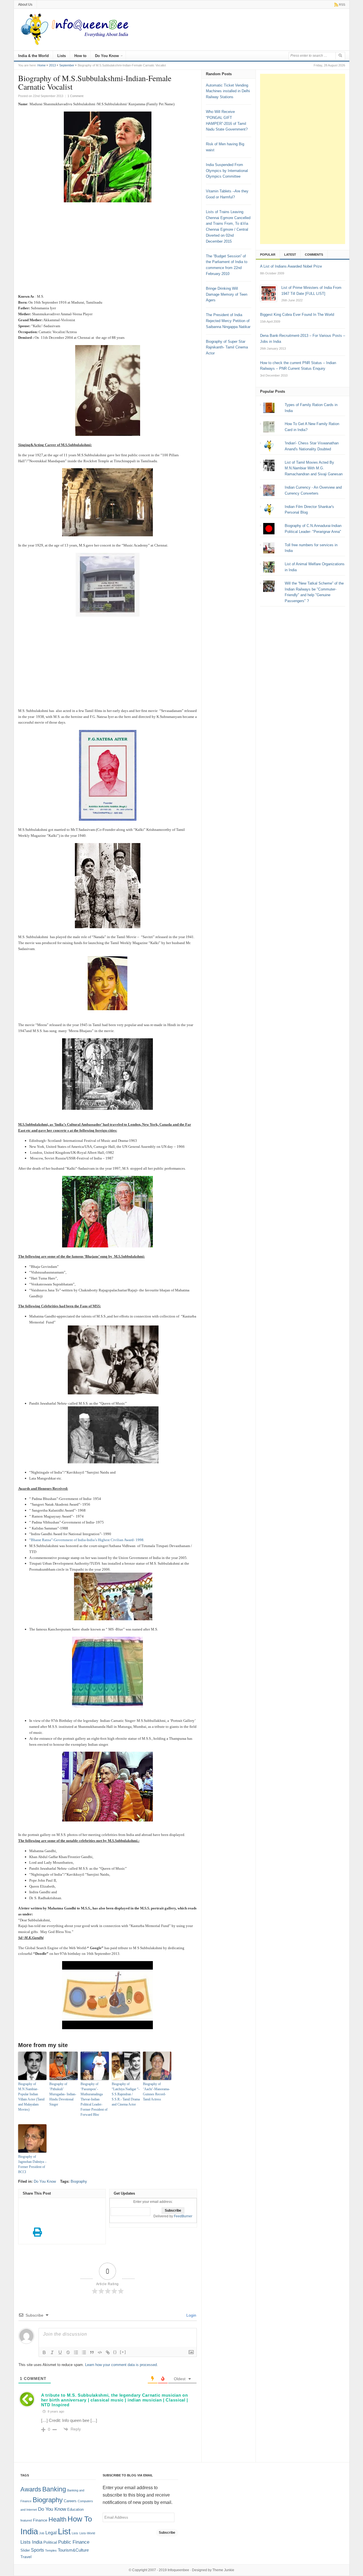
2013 (52, 65)
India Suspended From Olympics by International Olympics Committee (227, 171)
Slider (25, 2550)
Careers (70, 2501)
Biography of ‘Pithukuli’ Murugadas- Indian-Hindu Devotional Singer (63, 2094)
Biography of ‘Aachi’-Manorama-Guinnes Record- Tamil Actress (156, 2092)
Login (191, 2315)
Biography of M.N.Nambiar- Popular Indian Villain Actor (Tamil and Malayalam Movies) (31, 2097)
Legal (51, 2533)
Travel (26, 2557)
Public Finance (74, 2542)
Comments (314, 255)
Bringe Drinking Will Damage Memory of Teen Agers (227, 294)
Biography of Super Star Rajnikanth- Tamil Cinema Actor (227, 347)
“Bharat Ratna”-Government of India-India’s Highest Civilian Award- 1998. (87, 1540)
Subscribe (167, 2533)
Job (42, 2533)
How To (80, 2519)
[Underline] (60, 2352)
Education (75, 2510)
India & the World (33, 56)
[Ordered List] (76, 2352)
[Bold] (44, 2352)
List (64, 2531)
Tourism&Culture (73, 2550)
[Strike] (68, 2352)
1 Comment (75, 96)
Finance (40, 2520)
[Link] (108, 2352)
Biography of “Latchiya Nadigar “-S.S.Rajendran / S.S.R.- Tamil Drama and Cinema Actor (126, 2094)
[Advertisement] (108, 251)
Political (50, 2542)
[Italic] (52, 2352)
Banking (54, 2489)
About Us (25, 5)
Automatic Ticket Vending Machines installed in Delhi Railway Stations (228, 91)
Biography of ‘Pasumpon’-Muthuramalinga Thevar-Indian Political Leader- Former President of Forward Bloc (94, 2099)
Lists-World (87, 2533)
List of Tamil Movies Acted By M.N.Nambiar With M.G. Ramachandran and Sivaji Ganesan (314, 468)
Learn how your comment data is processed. (122, 2365)
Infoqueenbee (178, 2570)
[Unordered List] (84, 2352)
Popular (268, 255)
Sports (37, 2550)
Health (57, 2520)
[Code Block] (100, 2352)
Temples (51, 2550)
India (29, 2531)
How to (80, 56)
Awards (31, 2489)
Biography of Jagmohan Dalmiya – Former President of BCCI (32, 2164)
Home (42, 65)
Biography (79, 2181)
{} (115, 2352)
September (67, 65)
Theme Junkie (223, 2570)
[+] (123, 2352)
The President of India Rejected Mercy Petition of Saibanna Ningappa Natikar (228, 321)
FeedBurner (183, 2216)
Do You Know (107, 56)
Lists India (31, 2542)
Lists (62, 56)
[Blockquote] (92, 2352)
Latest (290, 255)
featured (26, 2520)
